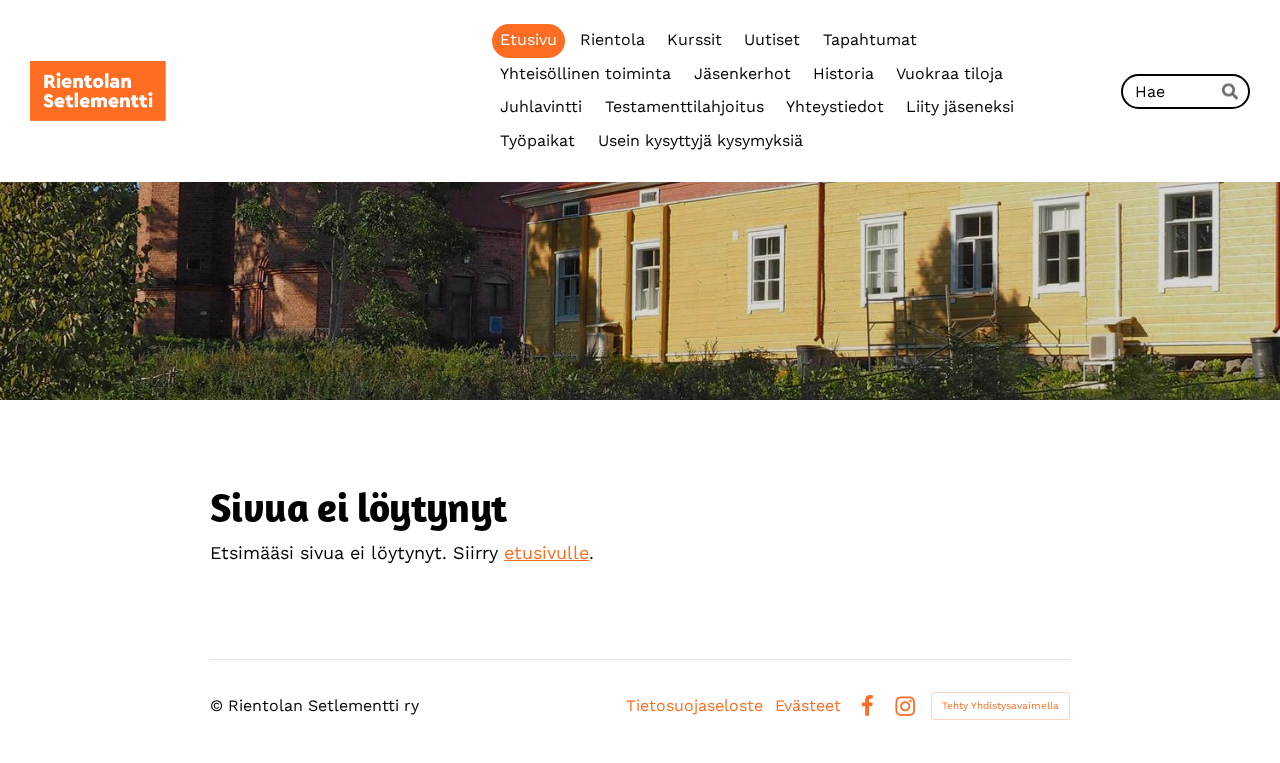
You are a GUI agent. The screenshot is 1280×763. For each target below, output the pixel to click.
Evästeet (808, 706)
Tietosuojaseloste (694, 706)
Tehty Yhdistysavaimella (1000, 705)
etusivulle (546, 552)
